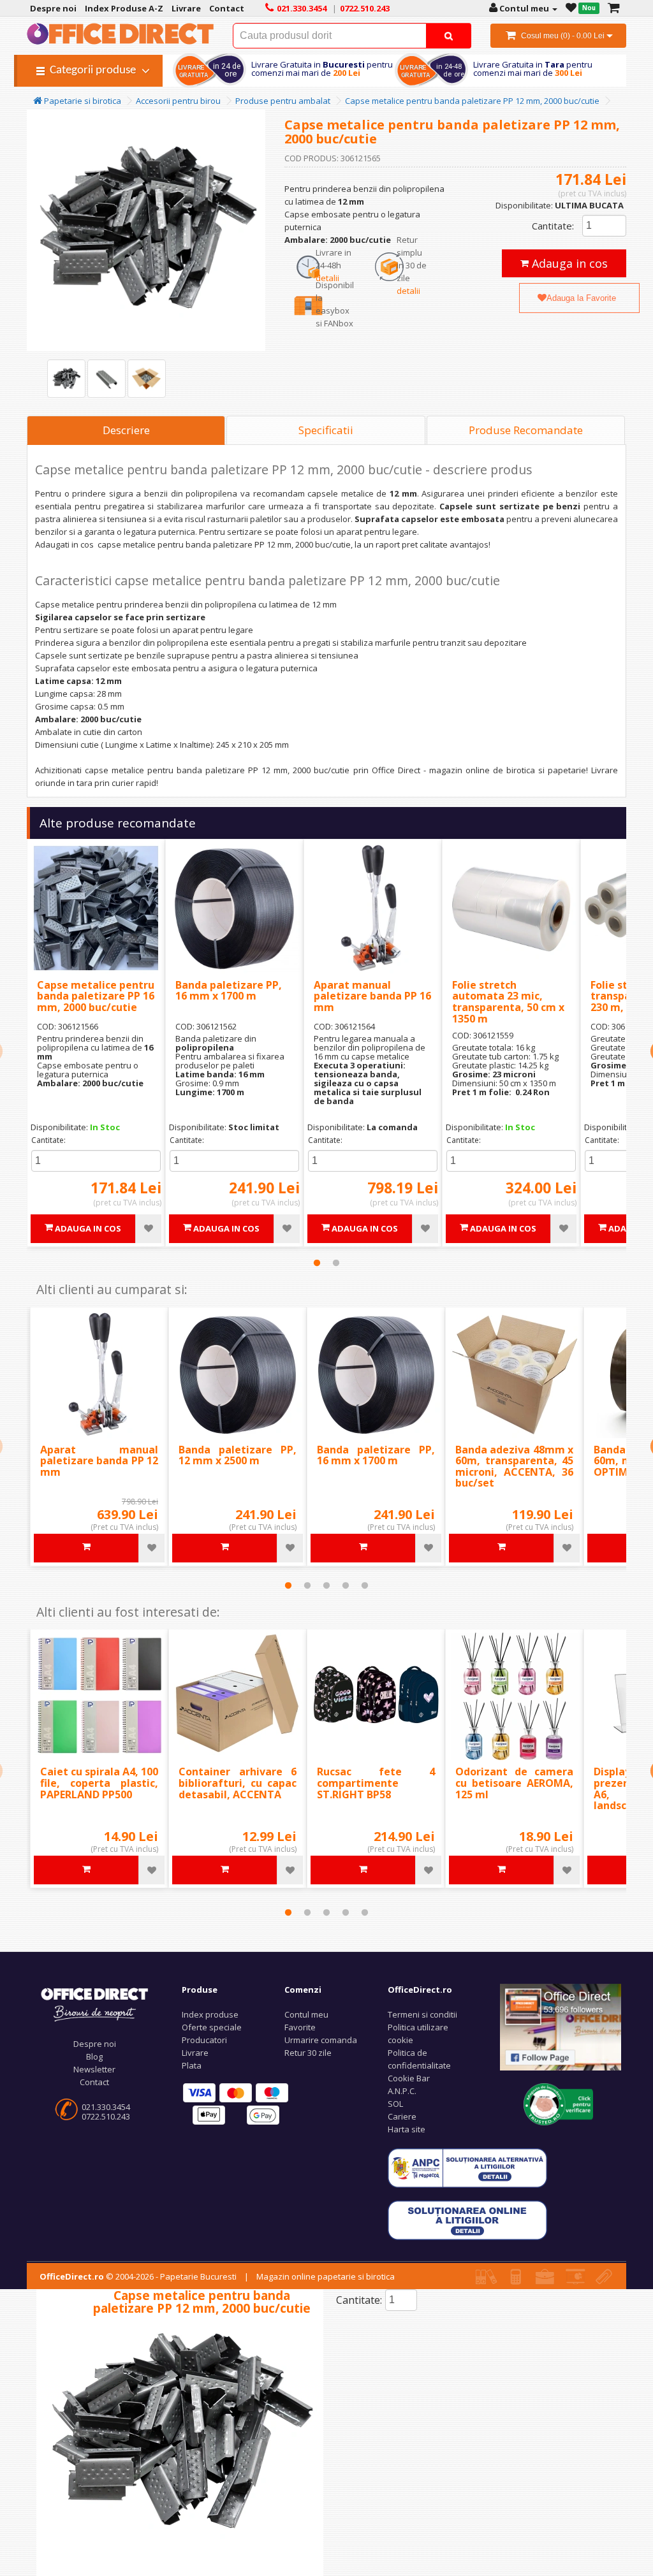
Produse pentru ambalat (283, 101)
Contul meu (306, 2014)
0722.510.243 (106, 2116)
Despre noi (95, 2044)
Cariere (402, 2116)
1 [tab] (317, 1263)
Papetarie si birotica (82, 101)
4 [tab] (346, 1585)
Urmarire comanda (321, 2040)
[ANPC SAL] (467, 2167)
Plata (192, 2065)
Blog (94, 2056)
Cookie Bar (409, 2078)
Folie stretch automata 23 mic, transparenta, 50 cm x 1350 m (508, 1002)
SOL (395, 2104)
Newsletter (94, 2069)
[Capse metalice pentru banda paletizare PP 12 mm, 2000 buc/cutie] (66, 379)
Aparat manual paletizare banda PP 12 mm (99, 1461)
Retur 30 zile (308, 2053)
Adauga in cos (568, 263)
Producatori (204, 2040)
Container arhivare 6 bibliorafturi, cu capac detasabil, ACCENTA (238, 1783)
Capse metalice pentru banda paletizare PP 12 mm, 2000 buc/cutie (472, 101)
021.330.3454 (106, 2107)
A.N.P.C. (402, 2091)
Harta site (407, 2129)
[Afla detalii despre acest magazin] (559, 2103)
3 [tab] (326, 1585)
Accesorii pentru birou (178, 101)
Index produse (210, 2014)
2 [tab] (336, 1263)
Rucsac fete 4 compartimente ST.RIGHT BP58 (376, 1783)
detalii (327, 278)
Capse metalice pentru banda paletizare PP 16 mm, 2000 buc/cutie (96, 996)
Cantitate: (553, 226)
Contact (94, 2082)
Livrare (195, 2053)
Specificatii (326, 430)
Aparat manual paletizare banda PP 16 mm (372, 996)
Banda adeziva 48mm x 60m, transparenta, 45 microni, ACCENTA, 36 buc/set (514, 1466)
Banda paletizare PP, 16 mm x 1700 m (229, 991)
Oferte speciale (212, 2027)
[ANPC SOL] (467, 2220)
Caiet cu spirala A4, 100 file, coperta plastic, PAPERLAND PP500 (99, 1783)
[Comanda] (614, 8)
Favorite (300, 2027)
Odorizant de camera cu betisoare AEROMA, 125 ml (514, 1783)
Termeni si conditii (422, 2014)
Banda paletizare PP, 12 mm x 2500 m (238, 1455)
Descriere (126, 430)
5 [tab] (365, 1585)
